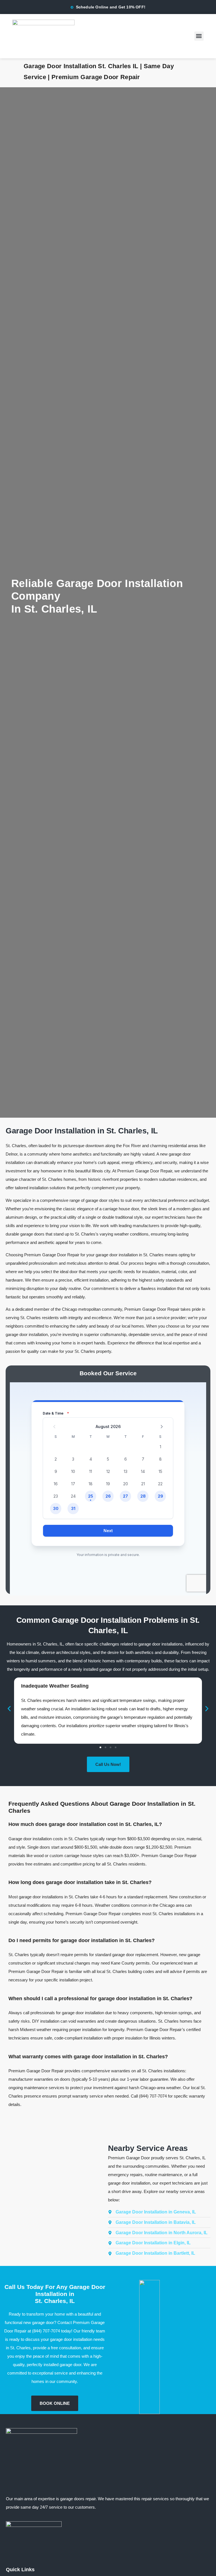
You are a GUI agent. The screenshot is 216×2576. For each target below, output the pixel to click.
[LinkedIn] (12, 2545)
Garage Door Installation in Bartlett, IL (155, 2253)
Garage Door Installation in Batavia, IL (156, 2222)
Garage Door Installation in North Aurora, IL (162, 2233)
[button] (199, 36)
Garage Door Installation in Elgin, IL (153, 2243)
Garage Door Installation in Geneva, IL (156, 2212)
